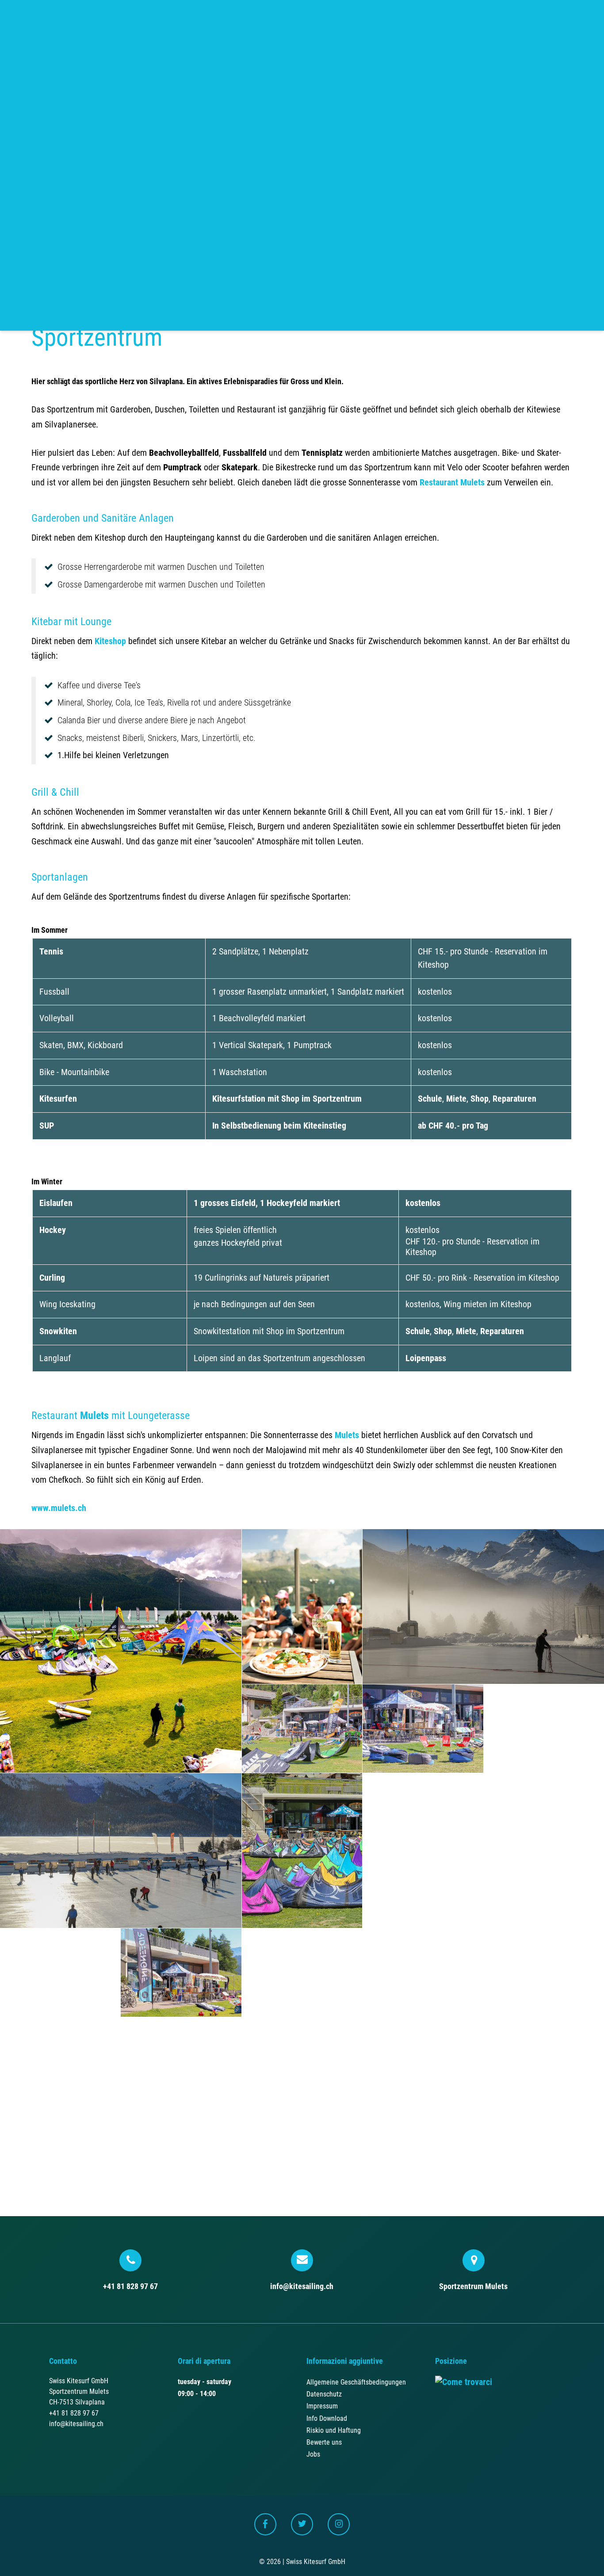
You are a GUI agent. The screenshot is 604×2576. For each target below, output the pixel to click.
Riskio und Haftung (334, 2430)
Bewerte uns (324, 2442)
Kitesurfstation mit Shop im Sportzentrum (287, 1099)
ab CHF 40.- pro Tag (453, 1126)
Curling (52, 1278)
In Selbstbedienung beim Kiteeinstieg (279, 1126)
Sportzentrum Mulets (473, 2286)
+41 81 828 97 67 (130, 2286)
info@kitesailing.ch (302, 2286)
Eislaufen (56, 1203)
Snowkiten (58, 1331)
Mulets (94, 1416)
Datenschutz (324, 2394)
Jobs (313, 2454)
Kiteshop (110, 641)
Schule (430, 1099)
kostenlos (423, 1203)
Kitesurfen (58, 1099)
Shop (480, 1099)
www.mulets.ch (59, 1508)
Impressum (322, 2406)
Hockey (53, 1230)
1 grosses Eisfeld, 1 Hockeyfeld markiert (267, 1203)
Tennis (51, 952)
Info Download (327, 2418)
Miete (456, 1099)
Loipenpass (426, 1358)
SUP (47, 1126)
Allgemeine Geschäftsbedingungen (356, 2382)
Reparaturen (514, 1099)
